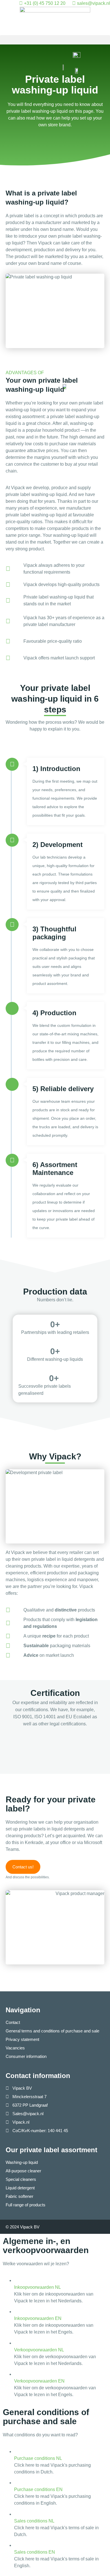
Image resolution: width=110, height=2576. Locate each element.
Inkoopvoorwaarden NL (38, 2287)
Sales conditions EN (35, 2552)
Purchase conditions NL (38, 2458)
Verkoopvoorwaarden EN (39, 2381)
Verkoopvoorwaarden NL (39, 2350)
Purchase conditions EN (38, 2489)
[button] (55, 40)
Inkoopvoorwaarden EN (38, 2318)
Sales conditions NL (34, 2521)
